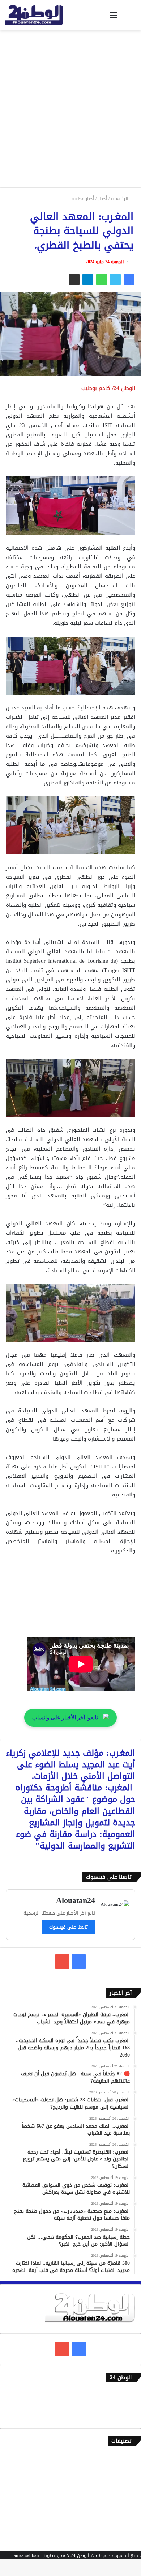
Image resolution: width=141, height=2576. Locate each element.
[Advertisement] (70, 111)
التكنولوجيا (124, 2504)
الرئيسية (120, 199)
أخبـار (103, 199)
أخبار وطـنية (83, 199)
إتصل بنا (127, 2393)
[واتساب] (102, 280)
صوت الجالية (123, 2516)
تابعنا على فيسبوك (69, 1927)
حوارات (129, 2528)
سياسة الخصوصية (117, 2417)
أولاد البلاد (125, 2493)
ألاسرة (129, 2469)
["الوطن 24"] (34, 15)
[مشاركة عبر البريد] (74, 280)
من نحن (128, 2405)
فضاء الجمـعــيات (119, 2540)
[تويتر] (115, 280)
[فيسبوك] (129, 280)
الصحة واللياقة (120, 2481)
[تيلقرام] (88, 280)
